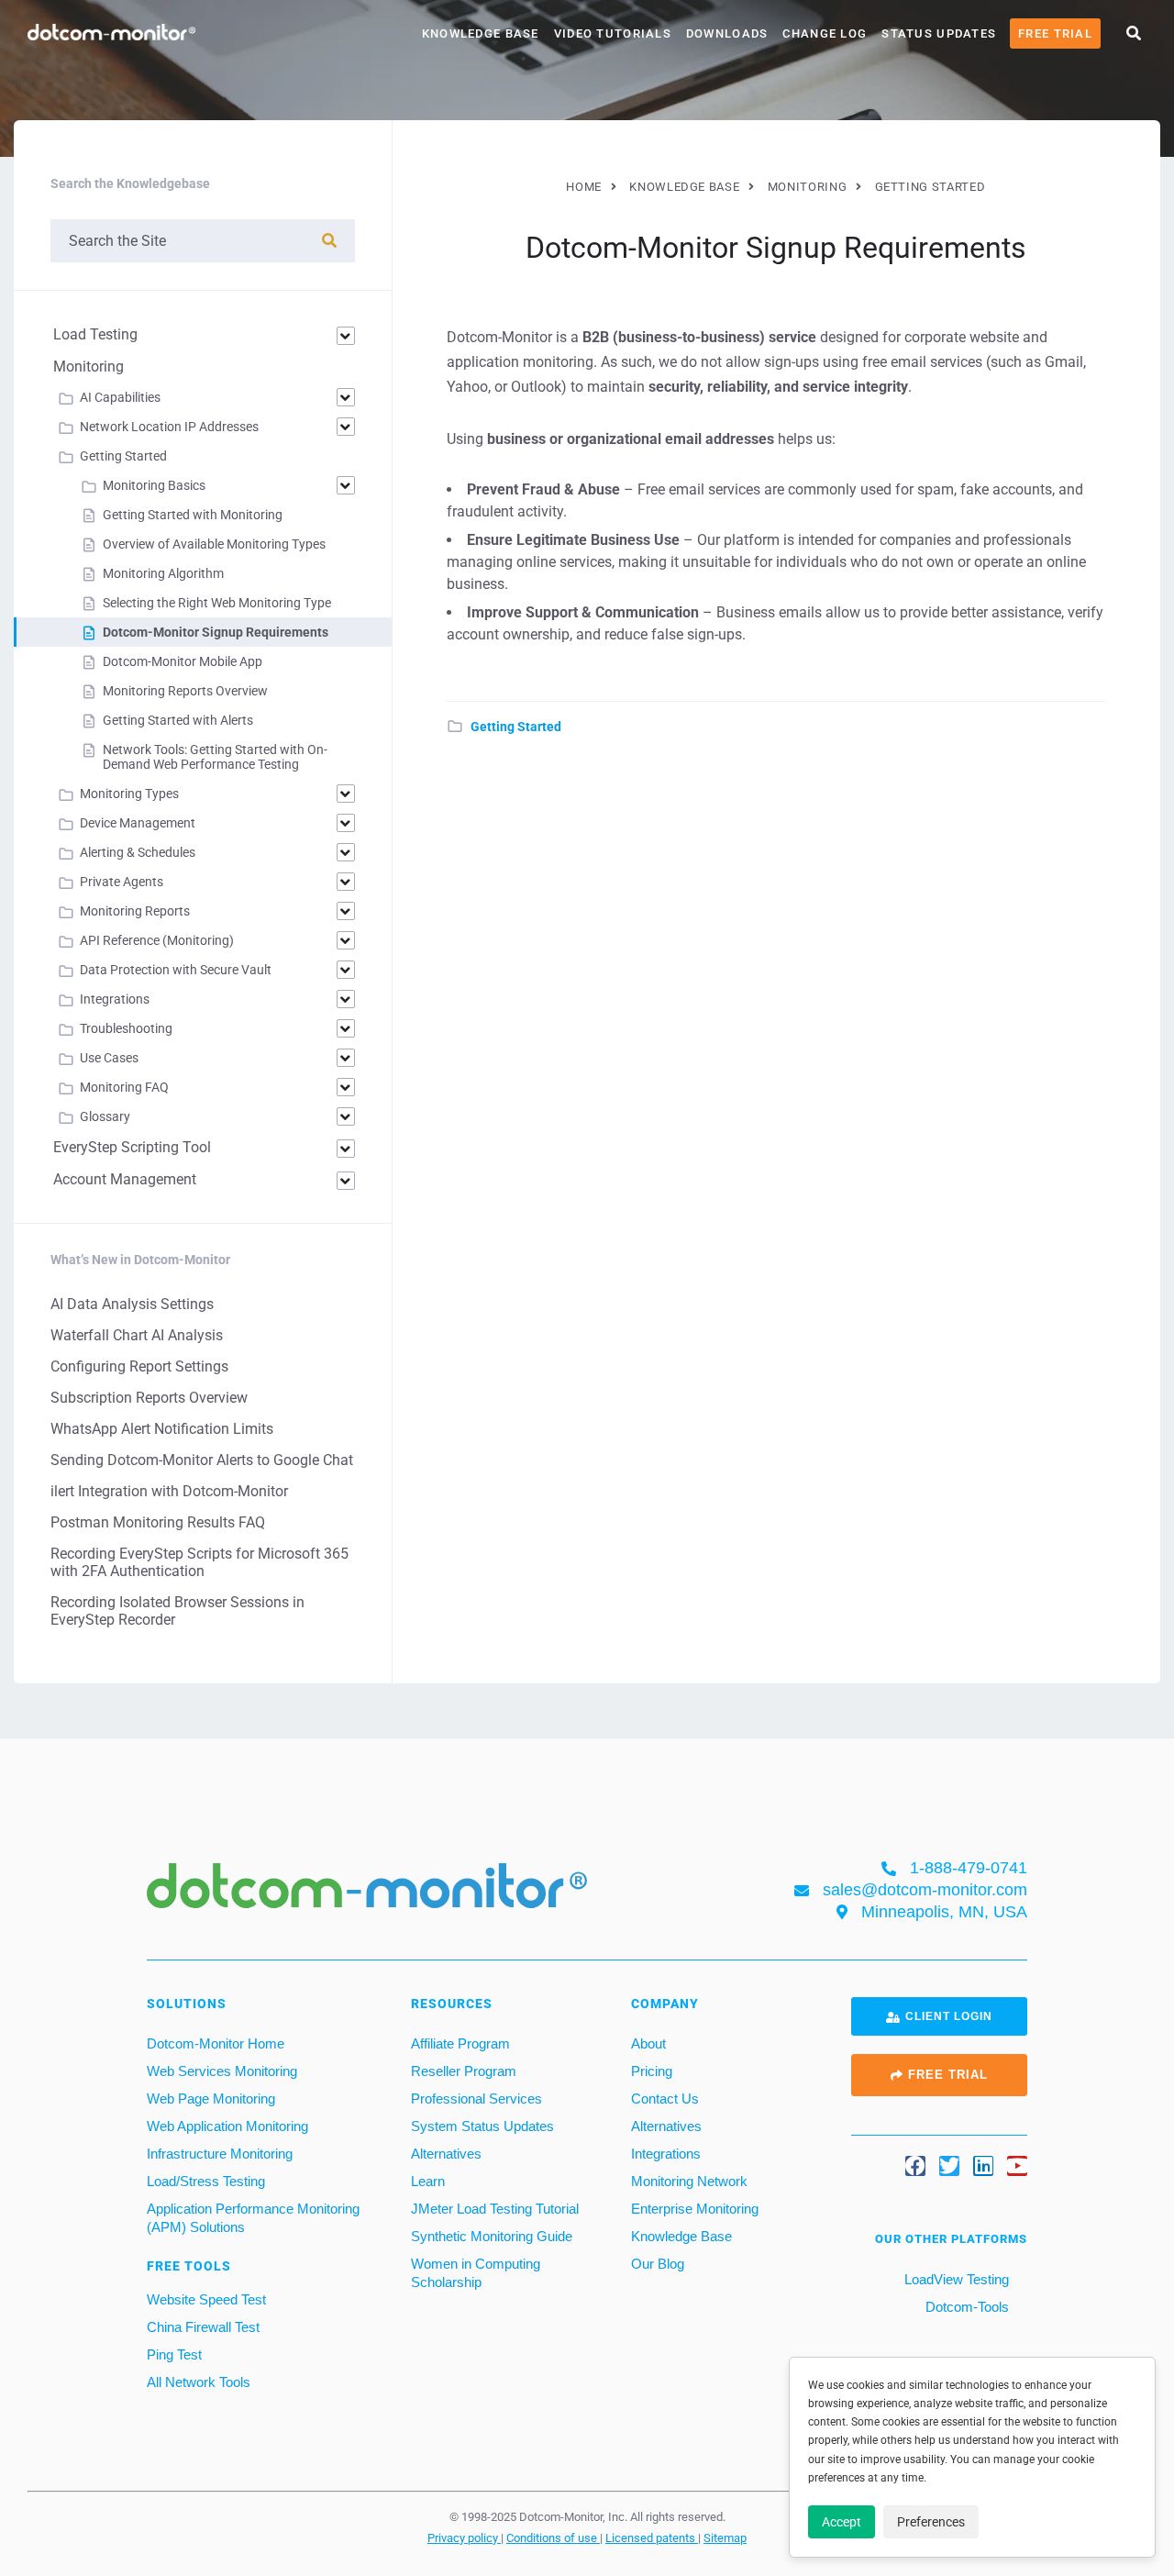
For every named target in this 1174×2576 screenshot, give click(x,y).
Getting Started (516, 727)
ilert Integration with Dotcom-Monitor (169, 1491)
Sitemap (725, 2537)
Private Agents (122, 882)
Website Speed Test (206, 2299)
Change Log (825, 33)
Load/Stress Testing (206, 2181)
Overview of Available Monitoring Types (214, 544)
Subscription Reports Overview (149, 1398)
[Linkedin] (983, 2166)
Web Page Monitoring (211, 2099)
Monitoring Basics (154, 485)
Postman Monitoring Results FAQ (158, 1522)
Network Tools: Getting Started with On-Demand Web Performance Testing (215, 757)
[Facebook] (915, 2166)
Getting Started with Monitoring (193, 515)
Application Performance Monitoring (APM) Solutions (253, 2218)
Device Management (138, 823)
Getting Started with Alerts (178, 720)
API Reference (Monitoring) (157, 940)
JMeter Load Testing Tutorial (495, 2209)
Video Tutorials (613, 33)
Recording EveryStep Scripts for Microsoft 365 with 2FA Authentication (199, 1562)
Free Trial (1055, 33)
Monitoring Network (689, 2181)
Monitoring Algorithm (163, 573)
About (648, 2043)
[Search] (329, 241)
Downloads (727, 33)
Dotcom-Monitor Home (216, 2043)
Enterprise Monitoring (695, 2209)
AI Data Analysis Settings (132, 1304)
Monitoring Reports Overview (185, 691)
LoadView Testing (955, 2279)
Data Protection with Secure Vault (176, 970)
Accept (842, 2522)
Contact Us (665, 2099)
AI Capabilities (120, 397)
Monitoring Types (129, 794)
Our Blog (658, 2264)
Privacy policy (464, 2537)
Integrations (115, 999)
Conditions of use (553, 2537)
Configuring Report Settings (139, 1366)
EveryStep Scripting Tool (132, 1147)
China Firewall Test (203, 2327)
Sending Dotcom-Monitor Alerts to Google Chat (202, 1460)
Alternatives (446, 2154)
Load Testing (95, 334)
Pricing (652, 2071)
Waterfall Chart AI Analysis (137, 1335)
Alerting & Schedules (138, 852)
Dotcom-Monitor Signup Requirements (216, 632)
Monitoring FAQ (124, 1087)
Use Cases (109, 1058)
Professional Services (476, 2099)
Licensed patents (652, 2537)
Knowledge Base (481, 33)
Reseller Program (464, 2071)
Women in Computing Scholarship (476, 2273)
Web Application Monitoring (227, 2126)
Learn (428, 2181)
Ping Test (174, 2354)
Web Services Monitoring (222, 2071)
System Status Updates (482, 2126)
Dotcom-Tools (965, 2307)
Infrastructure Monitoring (220, 2154)
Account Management (125, 1179)
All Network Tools (199, 2382)
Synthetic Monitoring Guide (492, 2236)
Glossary (105, 1116)
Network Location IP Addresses (169, 427)
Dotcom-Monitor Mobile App (183, 661)
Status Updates (939, 33)
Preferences (931, 2522)
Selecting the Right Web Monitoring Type (217, 603)
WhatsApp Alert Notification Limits (162, 1429)
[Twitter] (949, 2166)
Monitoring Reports (135, 911)
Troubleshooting (126, 1028)
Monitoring (89, 366)
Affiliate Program (460, 2043)
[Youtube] (1017, 2166)
